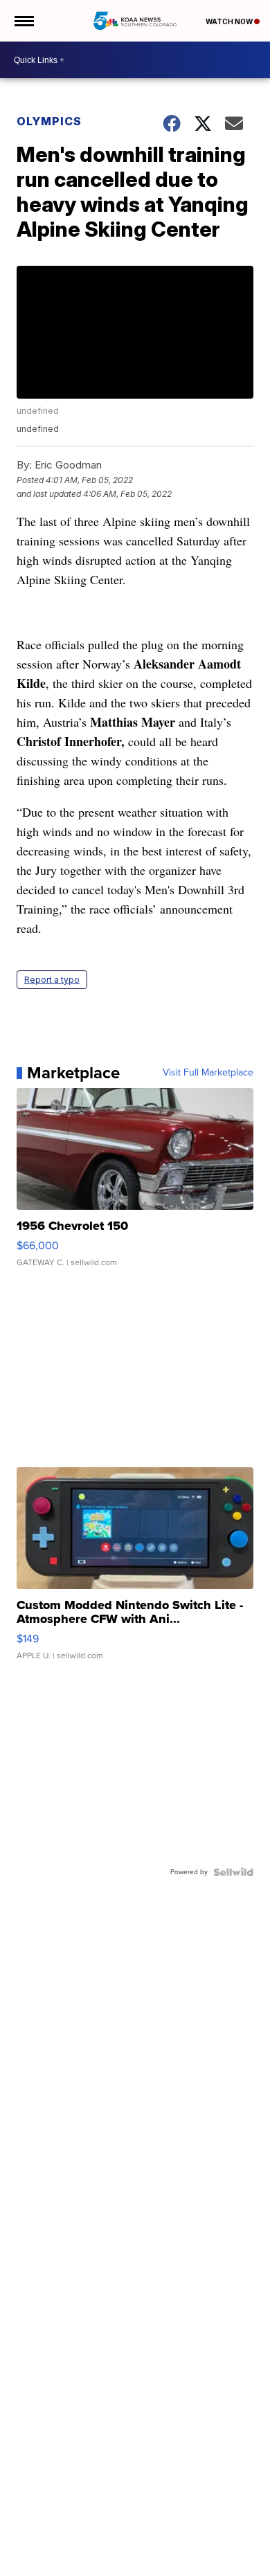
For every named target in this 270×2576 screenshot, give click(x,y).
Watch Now (230, 21)
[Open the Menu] (23, 21)
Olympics (49, 121)
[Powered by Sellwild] (233, 1872)
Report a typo (52, 980)
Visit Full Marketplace (208, 1073)
